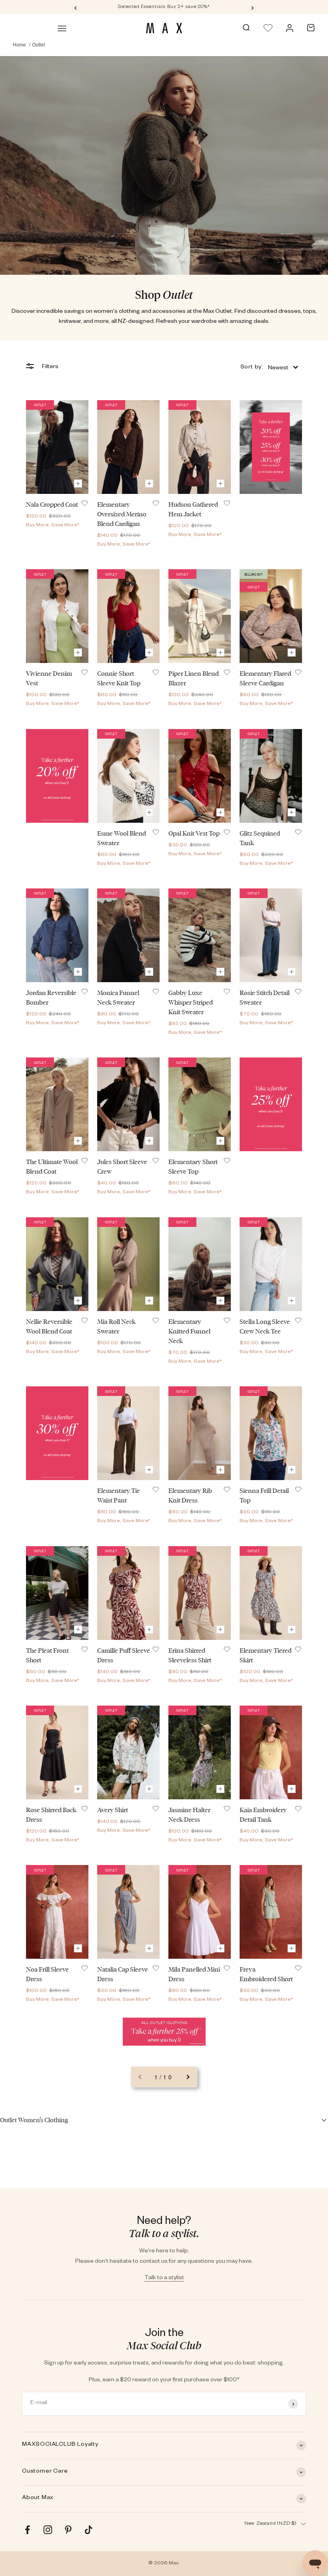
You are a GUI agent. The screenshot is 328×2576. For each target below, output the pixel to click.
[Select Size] (78, 483)
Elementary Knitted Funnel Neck (189, 1331)
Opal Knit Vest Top (194, 833)
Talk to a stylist (164, 2278)
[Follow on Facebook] (27, 2530)
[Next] (253, 7)
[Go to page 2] (188, 2077)
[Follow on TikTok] (89, 2530)
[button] (269, 368)
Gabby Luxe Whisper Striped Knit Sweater (191, 1002)
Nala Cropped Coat (52, 505)
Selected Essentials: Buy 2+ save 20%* (164, 7)
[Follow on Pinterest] (68, 2530)
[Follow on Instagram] (48, 2530)
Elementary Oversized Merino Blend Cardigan (122, 514)
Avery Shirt (113, 1810)
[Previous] (75, 7)
